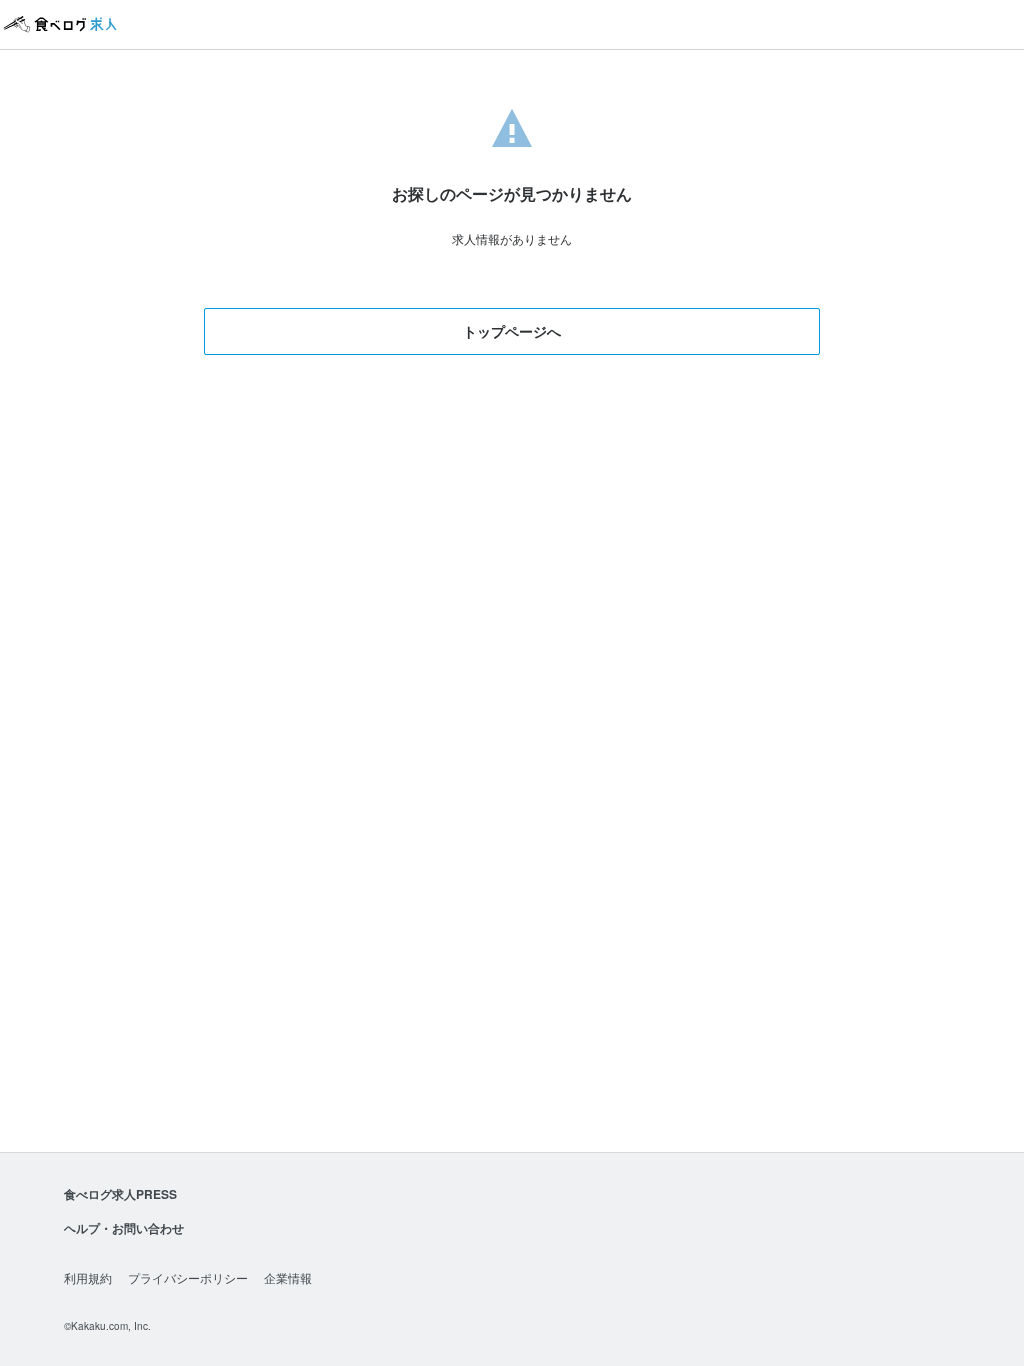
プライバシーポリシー (188, 1277)
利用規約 (88, 1277)
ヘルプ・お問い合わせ (124, 1228)
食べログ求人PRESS (120, 1194)
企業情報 (288, 1277)
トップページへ (512, 331)
